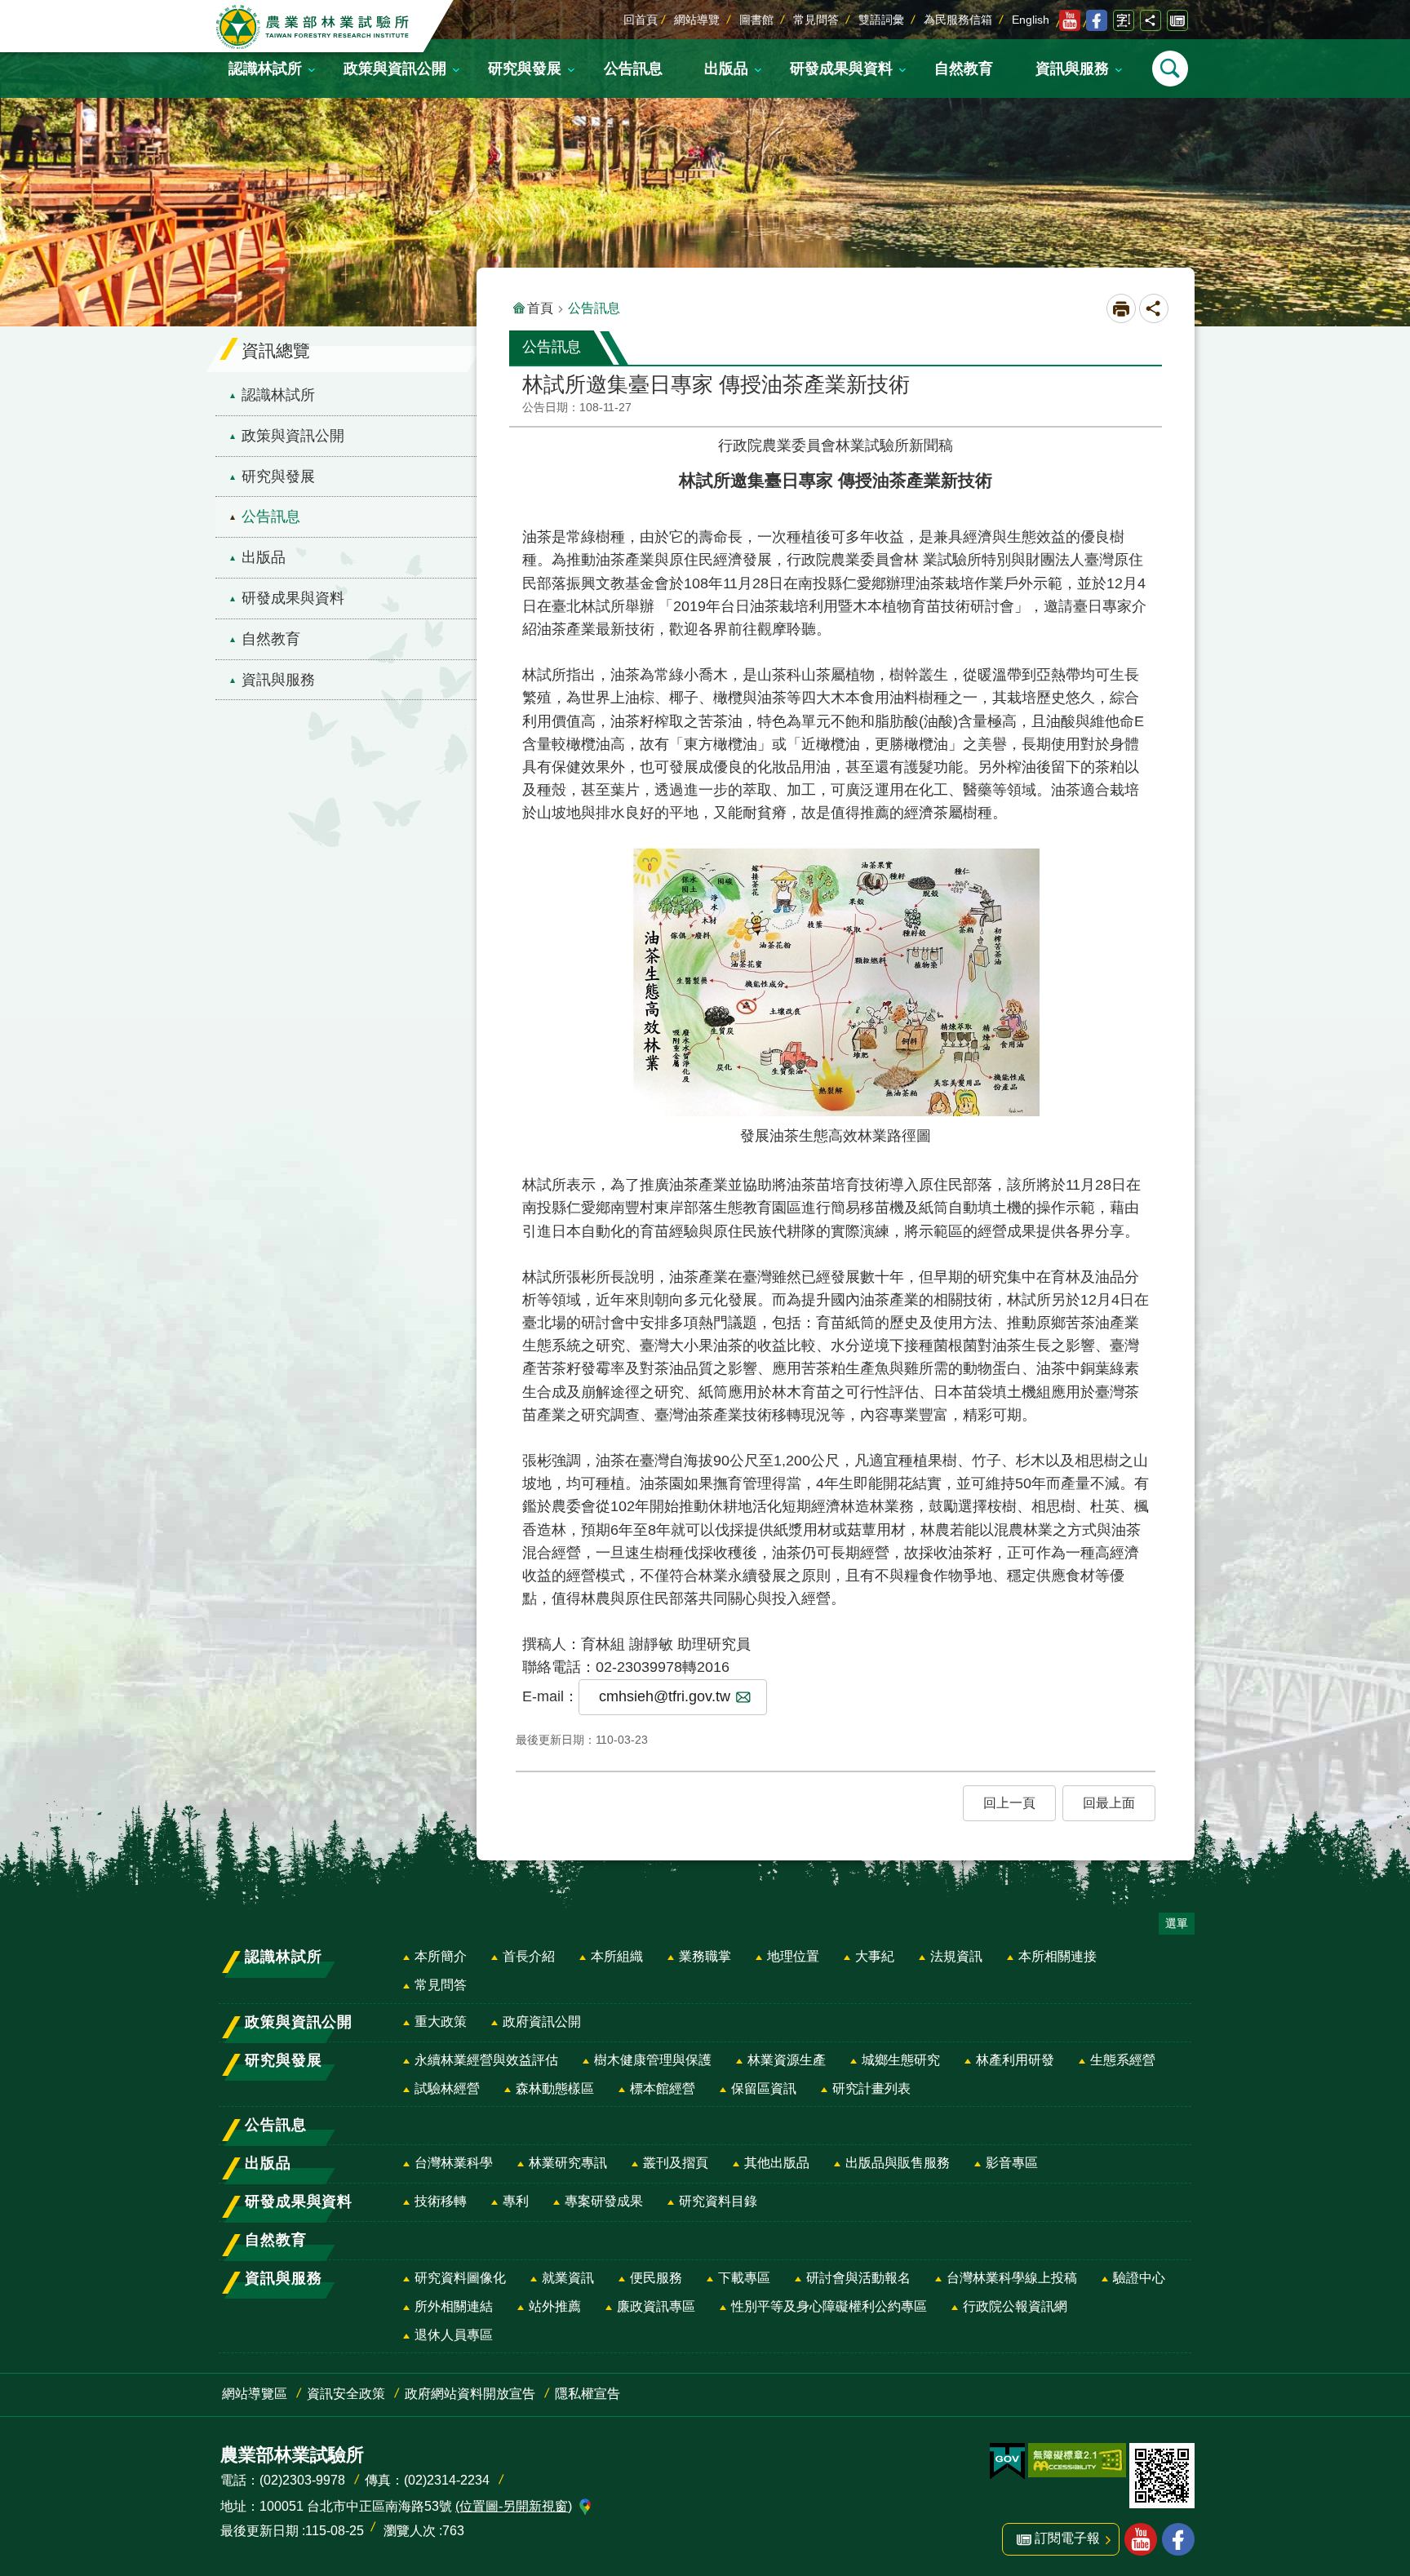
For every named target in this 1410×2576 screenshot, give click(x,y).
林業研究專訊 (568, 2163)
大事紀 (875, 1956)
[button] (1009, 1803)
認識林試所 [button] (265, 69)
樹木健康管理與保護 (653, 2060)
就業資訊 (568, 2278)
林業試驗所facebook (1097, 20)
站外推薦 (555, 2306)
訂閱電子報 (1177, 20)
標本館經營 (663, 2088)
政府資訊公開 (542, 2022)
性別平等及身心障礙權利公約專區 (829, 2306)
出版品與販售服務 (898, 2163)
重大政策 (441, 2022)
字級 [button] (1124, 20)
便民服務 (656, 2278)
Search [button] (1170, 69)
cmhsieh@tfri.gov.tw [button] (665, 1696)
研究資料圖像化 (460, 2278)
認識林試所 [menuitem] (278, 395)
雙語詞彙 (881, 20)
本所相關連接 (1057, 1956)
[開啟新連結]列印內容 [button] (1121, 308)
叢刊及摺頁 (676, 2163)
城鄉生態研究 (901, 2060)
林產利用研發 (1015, 2060)
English (1031, 20)
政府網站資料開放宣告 (470, 2394)
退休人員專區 (454, 2335)
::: (13, 11)
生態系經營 (1123, 2060)
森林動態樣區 (555, 2088)
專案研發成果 (604, 2201)
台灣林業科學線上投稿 (1012, 2278)
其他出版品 (777, 2163)
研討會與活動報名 (858, 2278)
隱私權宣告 (587, 2394)
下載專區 (744, 2278)
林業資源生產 (787, 2060)
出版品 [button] (726, 69)
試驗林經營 (447, 2088)
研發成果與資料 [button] (841, 69)
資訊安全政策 (346, 2394)
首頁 (540, 308)
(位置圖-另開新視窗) (514, 2506)
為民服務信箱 (958, 20)
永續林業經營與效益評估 (486, 2060)
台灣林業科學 (454, 2163)
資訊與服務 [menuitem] (278, 680)
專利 (516, 2201)
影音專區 (1012, 2163)
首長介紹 (529, 1956)
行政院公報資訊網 (1015, 2306)
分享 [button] (1151, 20)
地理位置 (793, 1956)
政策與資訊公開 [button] (395, 69)
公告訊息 (633, 69)
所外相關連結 (454, 2306)
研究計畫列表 (871, 2088)
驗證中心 (1139, 2278)
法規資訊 (956, 1956)
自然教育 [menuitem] (271, 639)
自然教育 (964, 69)
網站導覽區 (255, 2394)
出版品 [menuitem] (264, 557)
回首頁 (641, 20)
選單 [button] (1177, 1923)
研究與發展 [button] (525, 69)
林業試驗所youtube (1070, 20)
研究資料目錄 (718, 2201)
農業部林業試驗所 (314, 27)
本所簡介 (441, 1956)
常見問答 (816, 20)
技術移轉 (441, 2201)
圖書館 (756, 20)
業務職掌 (705, 1956)
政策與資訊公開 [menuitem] (293, 436)
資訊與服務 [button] (1072, 69)
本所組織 (617, 1956)
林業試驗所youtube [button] (1141, 2539)
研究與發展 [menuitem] (278, 477)
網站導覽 (697, 20)
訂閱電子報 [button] (1067, 2538)
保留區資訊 (764, 2088)
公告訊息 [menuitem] (271, 517)
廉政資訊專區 (656, 2306)
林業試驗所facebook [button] (1178, 2539)
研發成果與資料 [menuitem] (293, 598)
